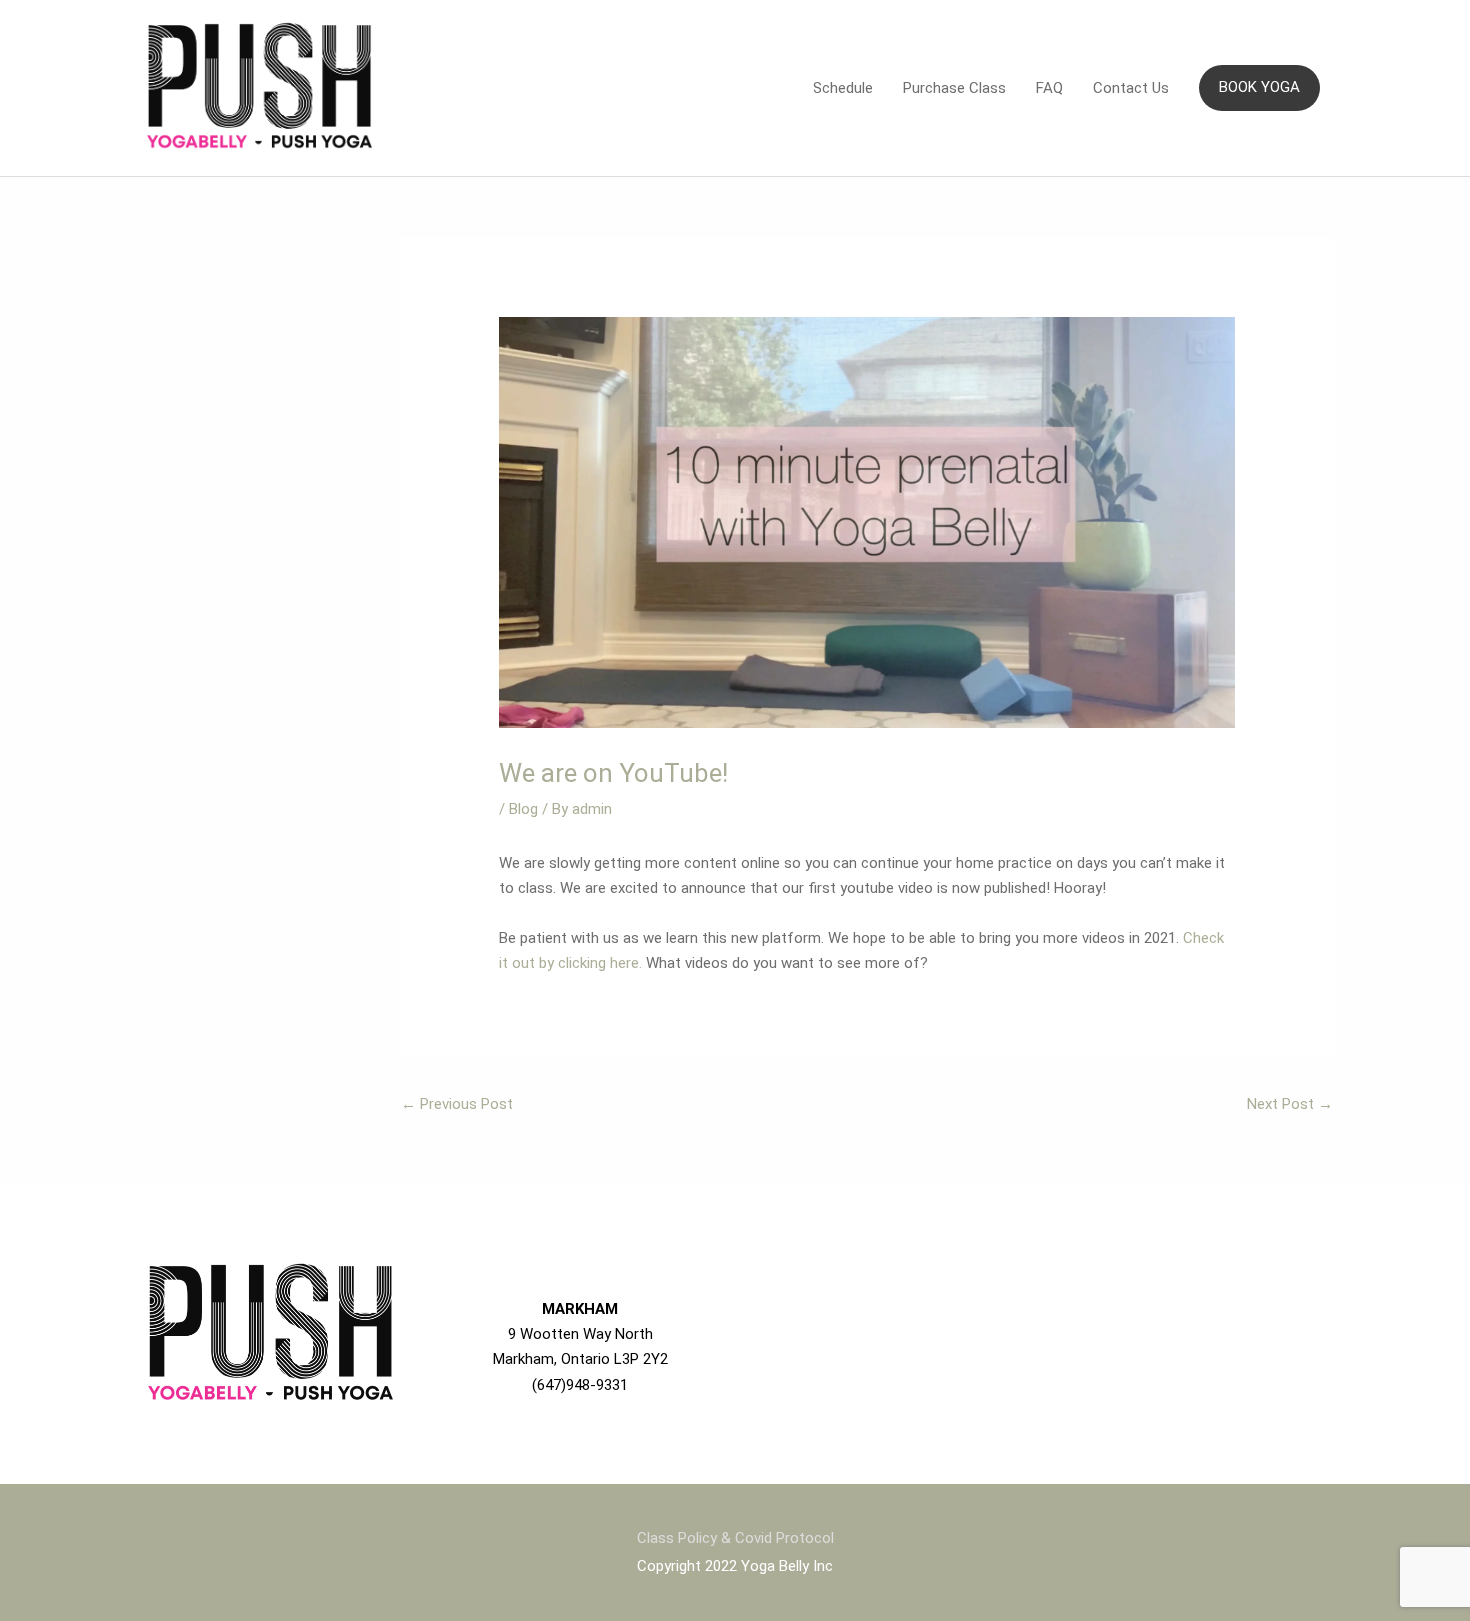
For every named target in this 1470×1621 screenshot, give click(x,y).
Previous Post (457, 1104)
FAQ (1049, 88)
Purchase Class (954, 88)
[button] (1259, 87)
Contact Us (1131, 88)
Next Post (1290, 1104)
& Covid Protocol (777, 1538)
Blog (523, 809)
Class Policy (679, 1538)
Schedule (843, 88)
